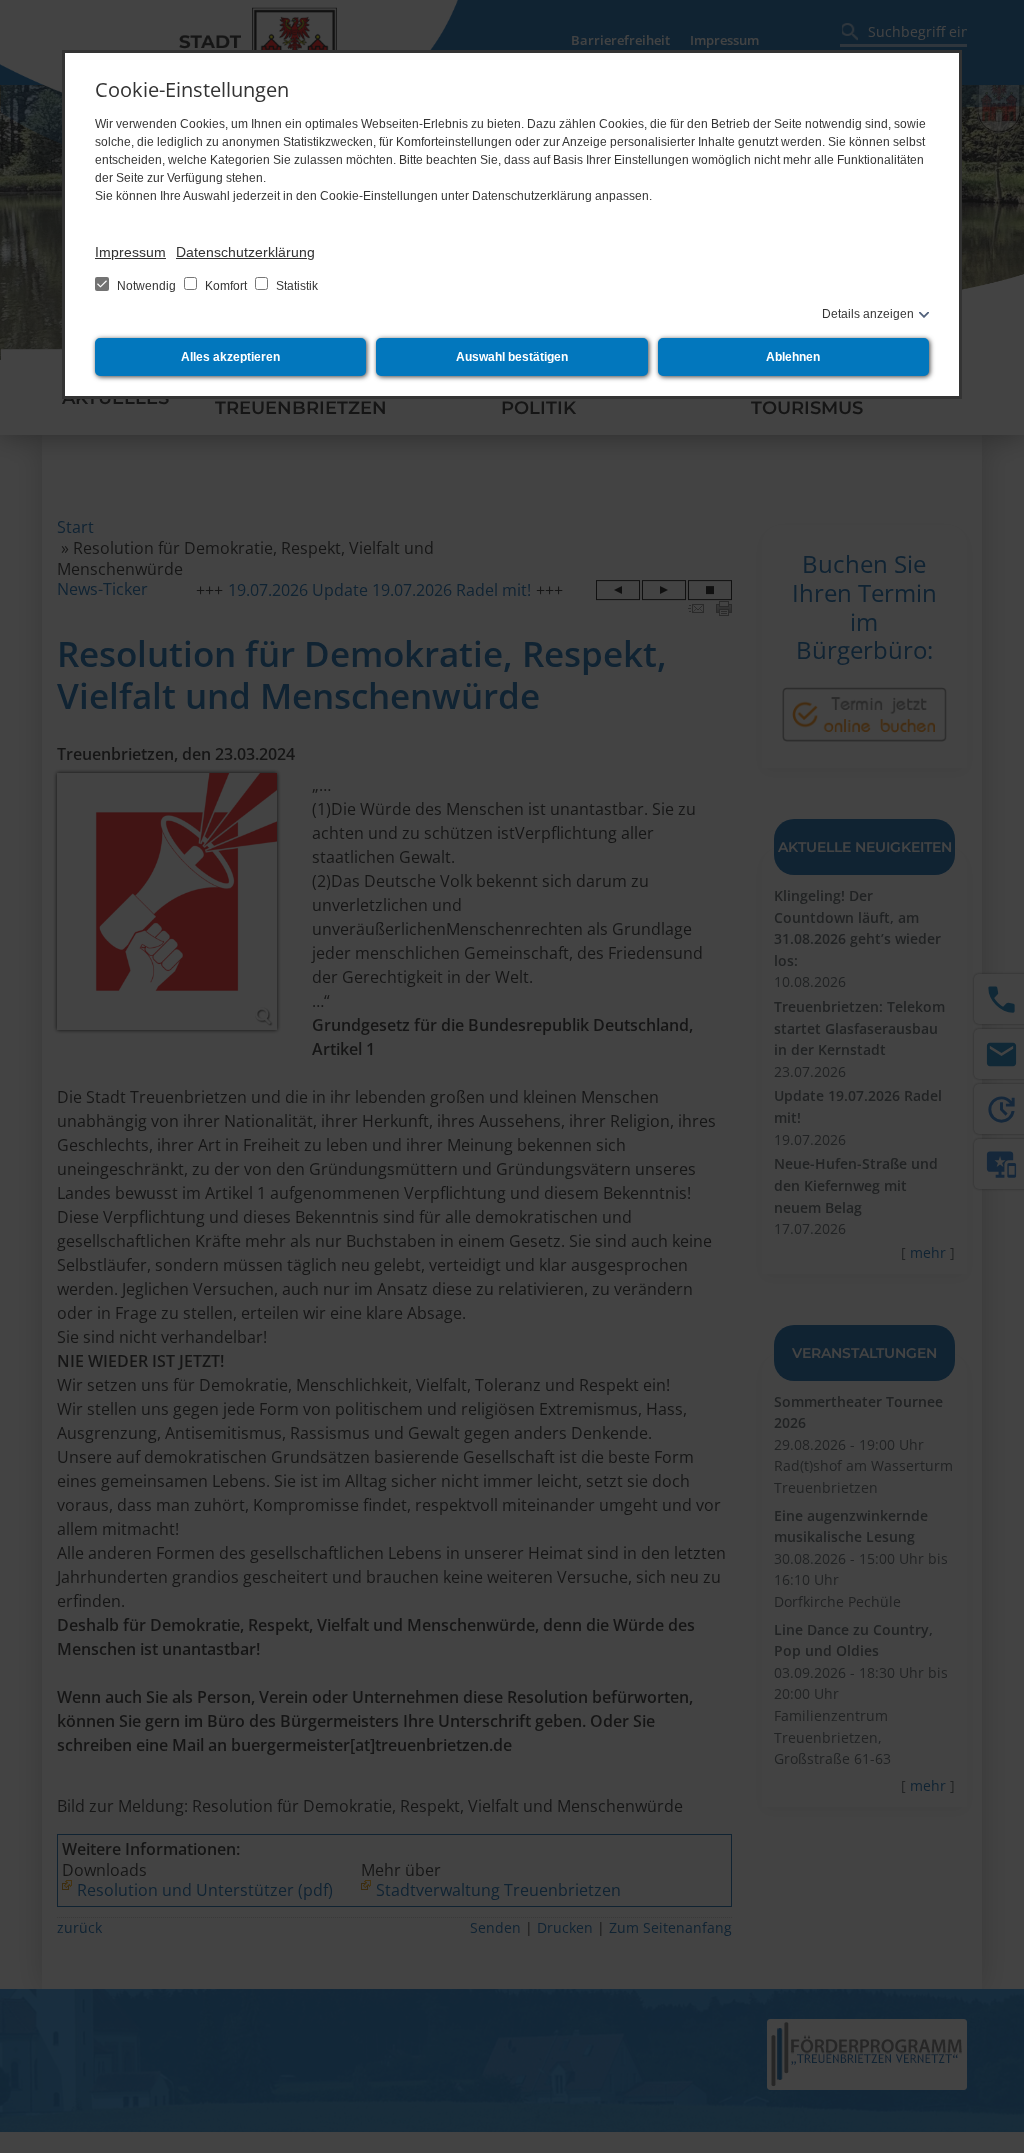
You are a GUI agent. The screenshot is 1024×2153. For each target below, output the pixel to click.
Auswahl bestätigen (512, 357)
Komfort (226, 286)
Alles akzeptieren (230, 357)
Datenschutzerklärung (245, 252)
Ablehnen (793, 357)
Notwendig (146, 286)
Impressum (130, 252)
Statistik (295, 286)
